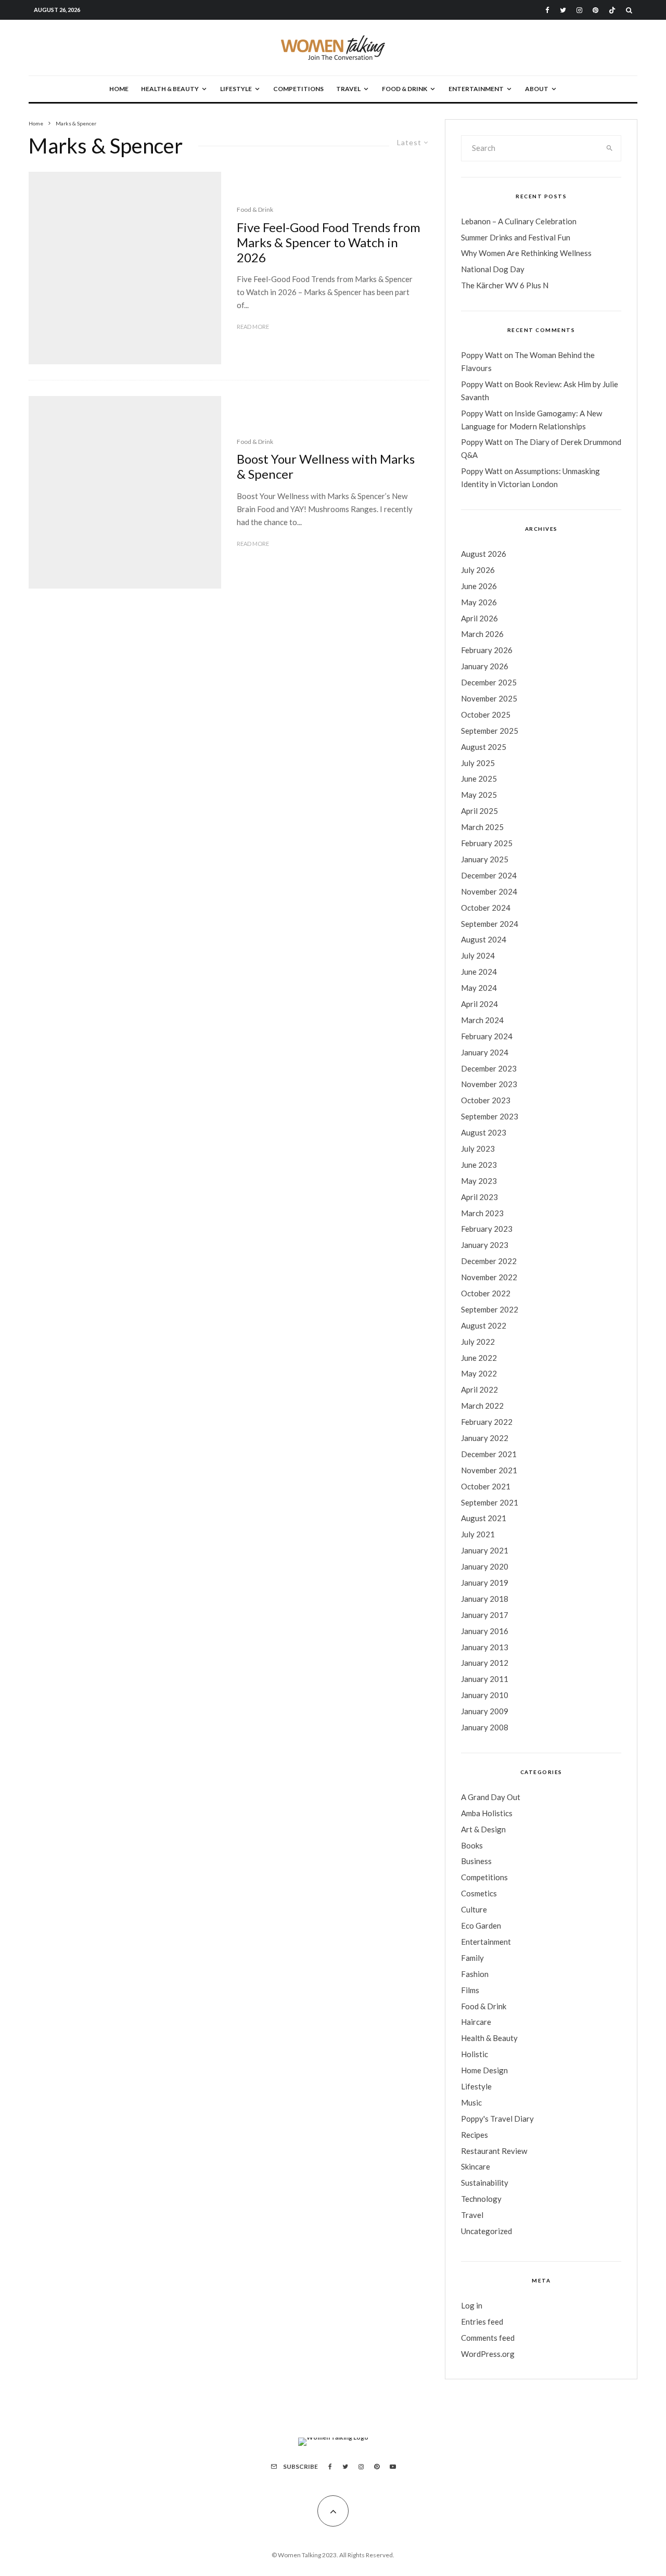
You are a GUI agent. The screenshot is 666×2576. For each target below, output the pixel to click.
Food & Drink (405, 89)
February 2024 (487, 1036)
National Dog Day (493, 269)
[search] (610, 148)
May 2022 (479, 1373)
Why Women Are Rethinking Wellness (526, 253)
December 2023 (489, 1068)
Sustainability (485, 2183)
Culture (474, 1909)
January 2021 (485, 1550)
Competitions (298, 89)
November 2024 (489, 891)
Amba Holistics (487, 1813)
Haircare (476, 2022)
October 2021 (486, 1486)
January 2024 (485, 1052)
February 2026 (487, 650)
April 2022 (479, 1389)
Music (471, 2102)
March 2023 (482, 1213)
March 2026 (482, 634)
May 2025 (479, 795)
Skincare (476, 2166)
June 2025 (479, 779)
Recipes (475, 2135)
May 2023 (479, 1181)
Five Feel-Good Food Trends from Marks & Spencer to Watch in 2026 (329, 243)
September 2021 (490, 1502)
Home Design (484, 2070)
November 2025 (489, 698)
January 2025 (485, 859)
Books (472, 1845)
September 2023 (490, 1116)
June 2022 (479, 1358)
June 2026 (479, 586)
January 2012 (485, 1663)
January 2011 (485, 1679)
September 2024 (490, 924)
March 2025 (482, 827)
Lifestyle (236, 89)
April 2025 (479, 811)
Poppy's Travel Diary (497, 2119)
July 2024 (478, 955)
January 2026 (485, 666)
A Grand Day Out (491, 1797)
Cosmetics (479, 1893)
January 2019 (485, 1583)
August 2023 (484, 1132)
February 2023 (487, 1229)
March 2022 (482, 1406)
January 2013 (485, 1647)
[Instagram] (579, 10)
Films (470, 1990)
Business (476, 1861)
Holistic (475, 2054)
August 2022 (484, 1325)
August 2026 (484, 554)
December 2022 (489, 1261)
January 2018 (485, 1599)
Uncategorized (486, 2231)
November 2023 (489, 1084)
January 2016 (485, 1631)
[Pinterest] (595, 10)
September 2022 (490, 1309)
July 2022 (478, 1342)
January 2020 (485, 1566)
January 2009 (485, 1711)
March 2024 (482, 1020)
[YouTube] (393, 2467)
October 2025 (486, 715)
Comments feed (488, 2338)
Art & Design (483, 1829)
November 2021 (489, 1470)
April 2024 (479, 1004)
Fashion (475, 1974)
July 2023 (478, 1149)
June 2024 (479, 972)
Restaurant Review (494, 2151)
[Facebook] (547, 10)
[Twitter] (563, 10)
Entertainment (476, 89)
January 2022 (485, 1438)
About (537, 89)
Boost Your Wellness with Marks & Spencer (326, 467)
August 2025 (484, 747)
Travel (348, 89)
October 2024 (486, 908)
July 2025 (478, 763)
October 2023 (486, 1100)
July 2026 (478, 570)
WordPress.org (488, 2354)
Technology (481, 2199)
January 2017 (485, 1615)
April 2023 (479, 1197)
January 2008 (485, 1727)
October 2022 (486, 1293)
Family (472, 1958)
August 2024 (484, 939)
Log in (472, 2305)
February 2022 (487, 1422)
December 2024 (489, 875)
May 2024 (479, 988)
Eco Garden (481, 1925)
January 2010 (485, 1695)
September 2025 (490, 731)
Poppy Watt (482, 355)
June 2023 (479, 1165)
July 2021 (478, 1534)
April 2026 (479, 618)
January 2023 (485, 1245)
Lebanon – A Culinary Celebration (519, 221)
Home (119, 89)
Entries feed (482, 2322)
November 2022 (489, 1277)
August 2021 (484, 1518)
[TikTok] (612, 10)
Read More (253, 327)
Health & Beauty (170, 89)
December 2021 (489, 1454)
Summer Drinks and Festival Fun (516, 237)
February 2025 (487, 843)
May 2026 (479, 602)
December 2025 (489, 682)
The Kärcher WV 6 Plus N (505, 285)
